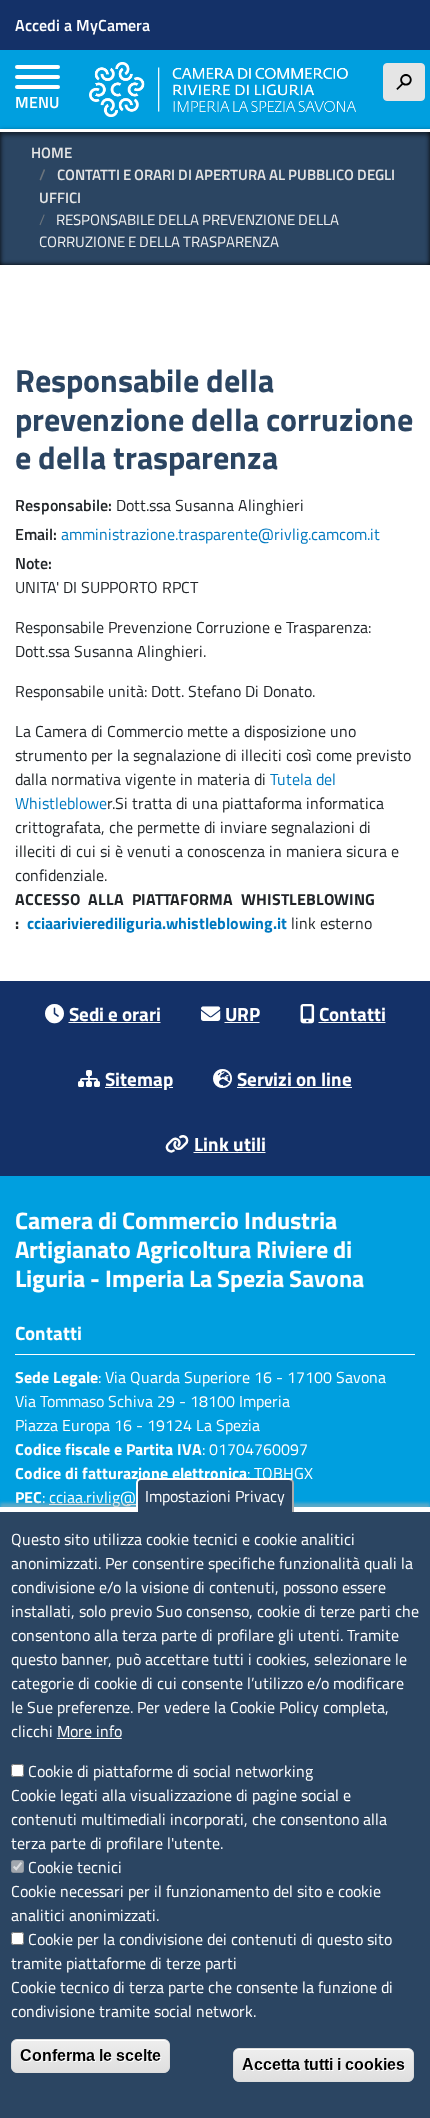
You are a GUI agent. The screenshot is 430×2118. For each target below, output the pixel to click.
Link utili (230, 1143)
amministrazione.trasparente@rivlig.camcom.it (220, 534)
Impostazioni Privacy (215, 1496)
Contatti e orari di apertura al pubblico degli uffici (217, 185)
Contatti (352, 1013)
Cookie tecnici (75, 1867)
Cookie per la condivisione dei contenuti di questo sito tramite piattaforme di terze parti (201, 1951)
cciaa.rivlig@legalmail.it (129, 1497)
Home (51, 152)
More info (89, 1731)
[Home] (222, 89)
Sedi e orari (115, 1013)
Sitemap (139, 1078)
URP (242, 1013)
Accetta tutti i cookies (323, 2064)
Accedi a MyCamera (82, 25)
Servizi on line (294, 1078)
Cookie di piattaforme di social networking (170, 1771)
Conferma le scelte (90, 2055)
